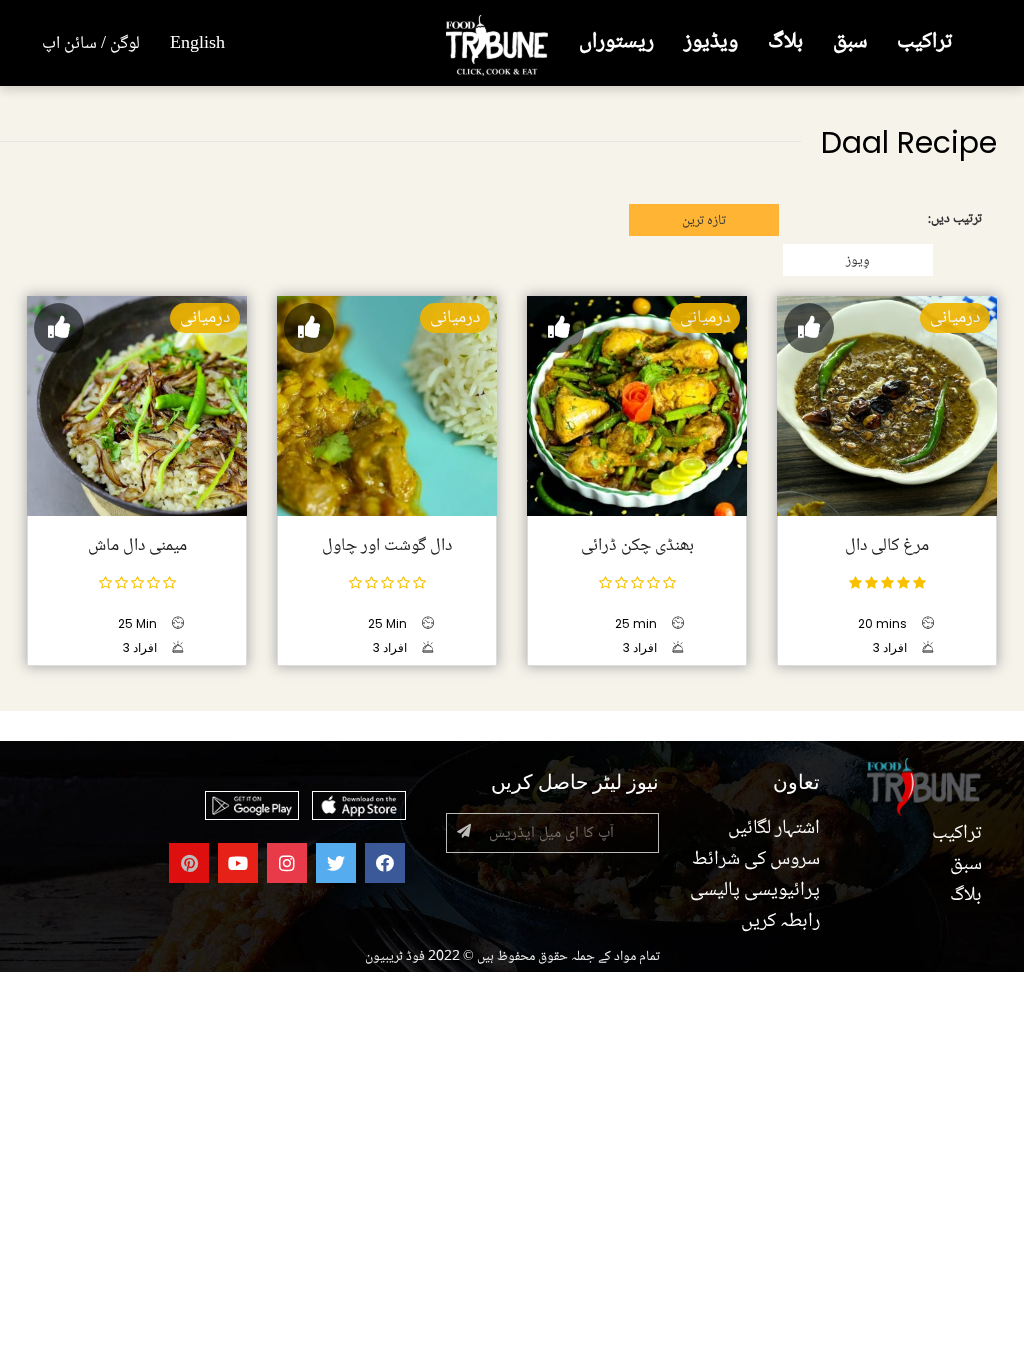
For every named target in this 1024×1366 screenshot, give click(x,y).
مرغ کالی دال (887, 546)
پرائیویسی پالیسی (755, 891)
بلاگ (785, 42)
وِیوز (858, 261)
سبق (850, 42)
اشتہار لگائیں (774, 829)
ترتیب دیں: (955, 219)
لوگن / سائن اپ (91, 44)
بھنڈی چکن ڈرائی (637, 546)
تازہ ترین (704, 221)
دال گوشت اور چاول (387, 546)
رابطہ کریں (780, 922)
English (197, 44)
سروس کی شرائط (756, 860)
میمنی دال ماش (137, 546)
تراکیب (924, 42)
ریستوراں (616, 42)
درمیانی (955, 318)
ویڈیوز (711, 42)
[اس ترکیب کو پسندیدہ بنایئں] (809, 328)
